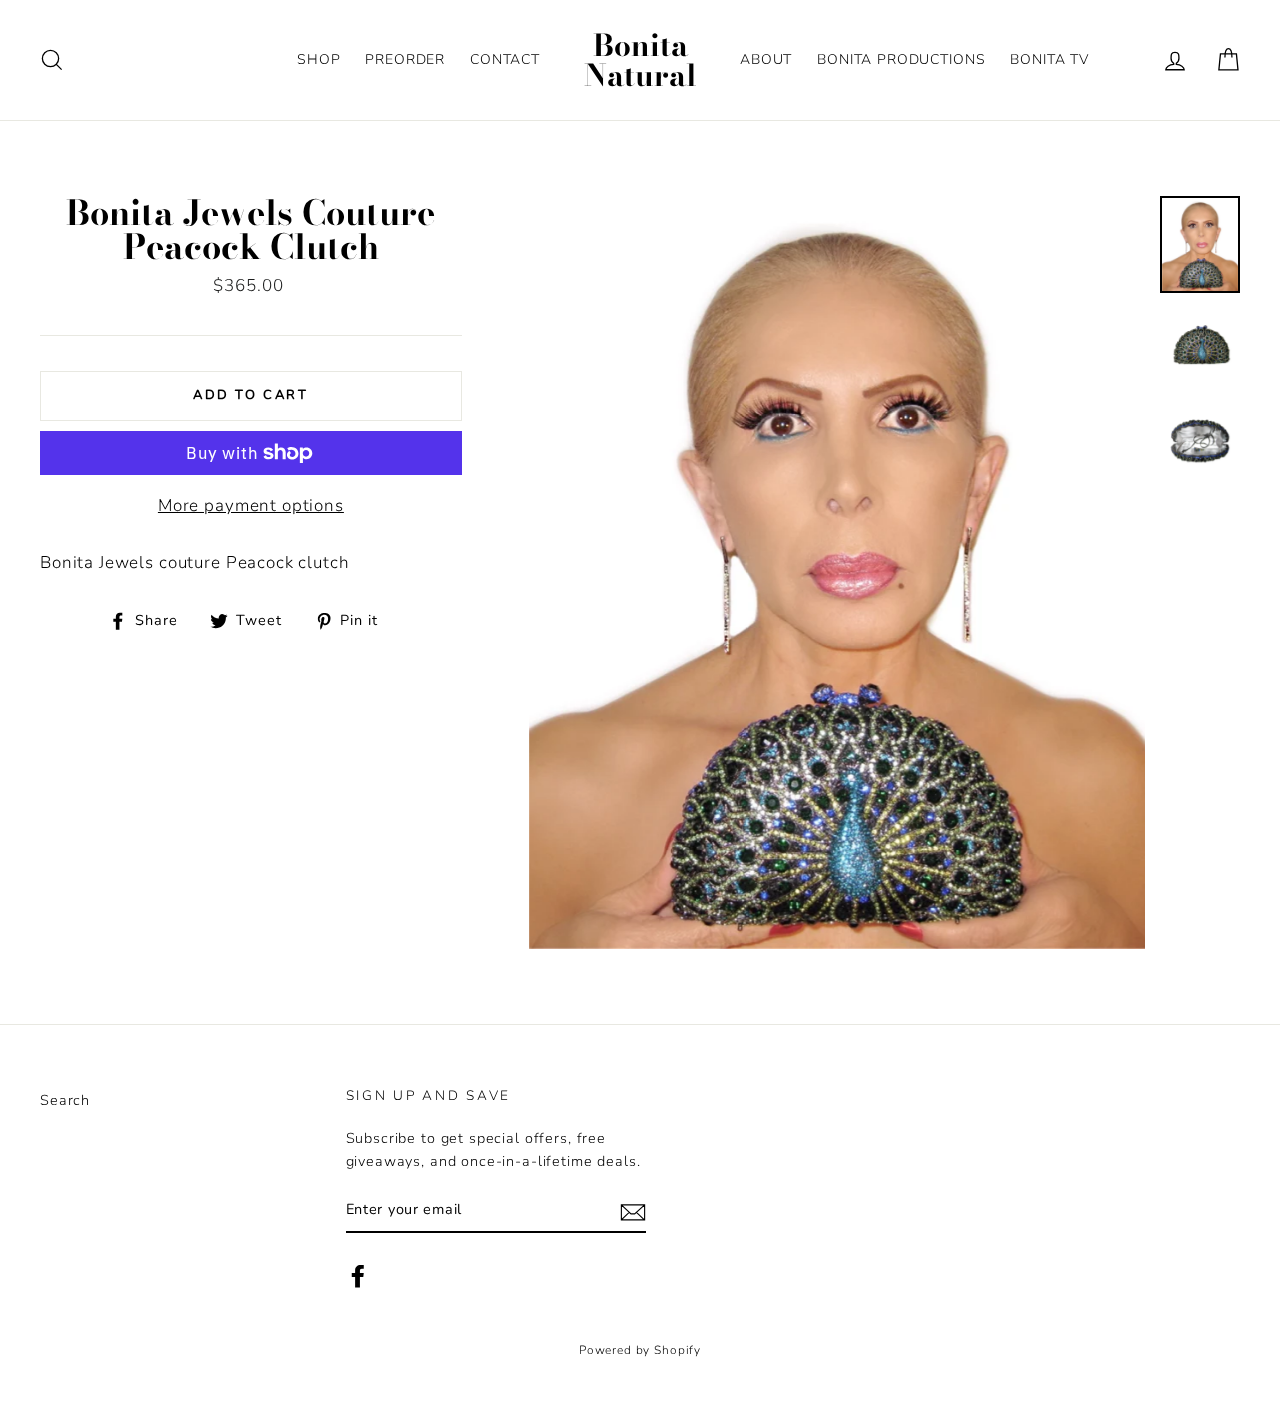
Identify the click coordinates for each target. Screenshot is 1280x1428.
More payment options (251, 505)
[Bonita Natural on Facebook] (358, 1275)
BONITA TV (1049, 59)
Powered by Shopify (640, 1350)
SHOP (318, 59)
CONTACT (505, 59)
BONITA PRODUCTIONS (901, 59)
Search (65, 1100)
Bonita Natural (640, 60)
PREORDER (405, 59)
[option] (837, 572)
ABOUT (766, 59)
